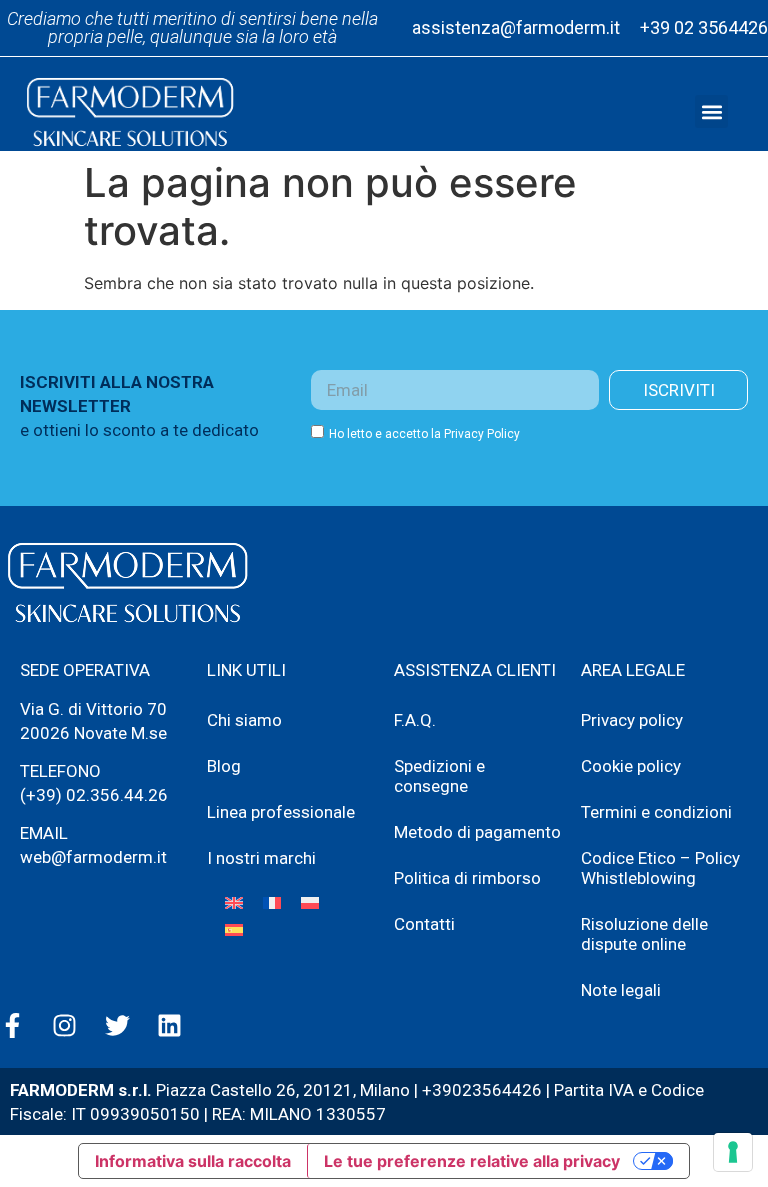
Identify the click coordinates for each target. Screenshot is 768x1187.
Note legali (621, 990)
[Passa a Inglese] (234, 902)
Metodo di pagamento (477, 832)
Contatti (424, 924)
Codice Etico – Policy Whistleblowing (660, 868)
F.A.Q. (415, 720)
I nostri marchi (261, 858)
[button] (711, 111)
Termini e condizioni (656, 812)
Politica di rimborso (467, 878)
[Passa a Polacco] (310, 902)
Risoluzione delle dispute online (644, 934)
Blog (224, 766)
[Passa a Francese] (272, 902)
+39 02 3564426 (704, 27)
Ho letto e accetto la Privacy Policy (424, 434)
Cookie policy (631, 766)
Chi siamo (244, 720)
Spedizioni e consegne (439, 776)
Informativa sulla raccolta (193, 1161)
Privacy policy (632, 720)
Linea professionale (281, 812)
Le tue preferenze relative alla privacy (472, 1161)
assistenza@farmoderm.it (516, 27)
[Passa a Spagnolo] (234, 929)
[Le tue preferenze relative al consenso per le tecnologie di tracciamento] (733, 1152)
